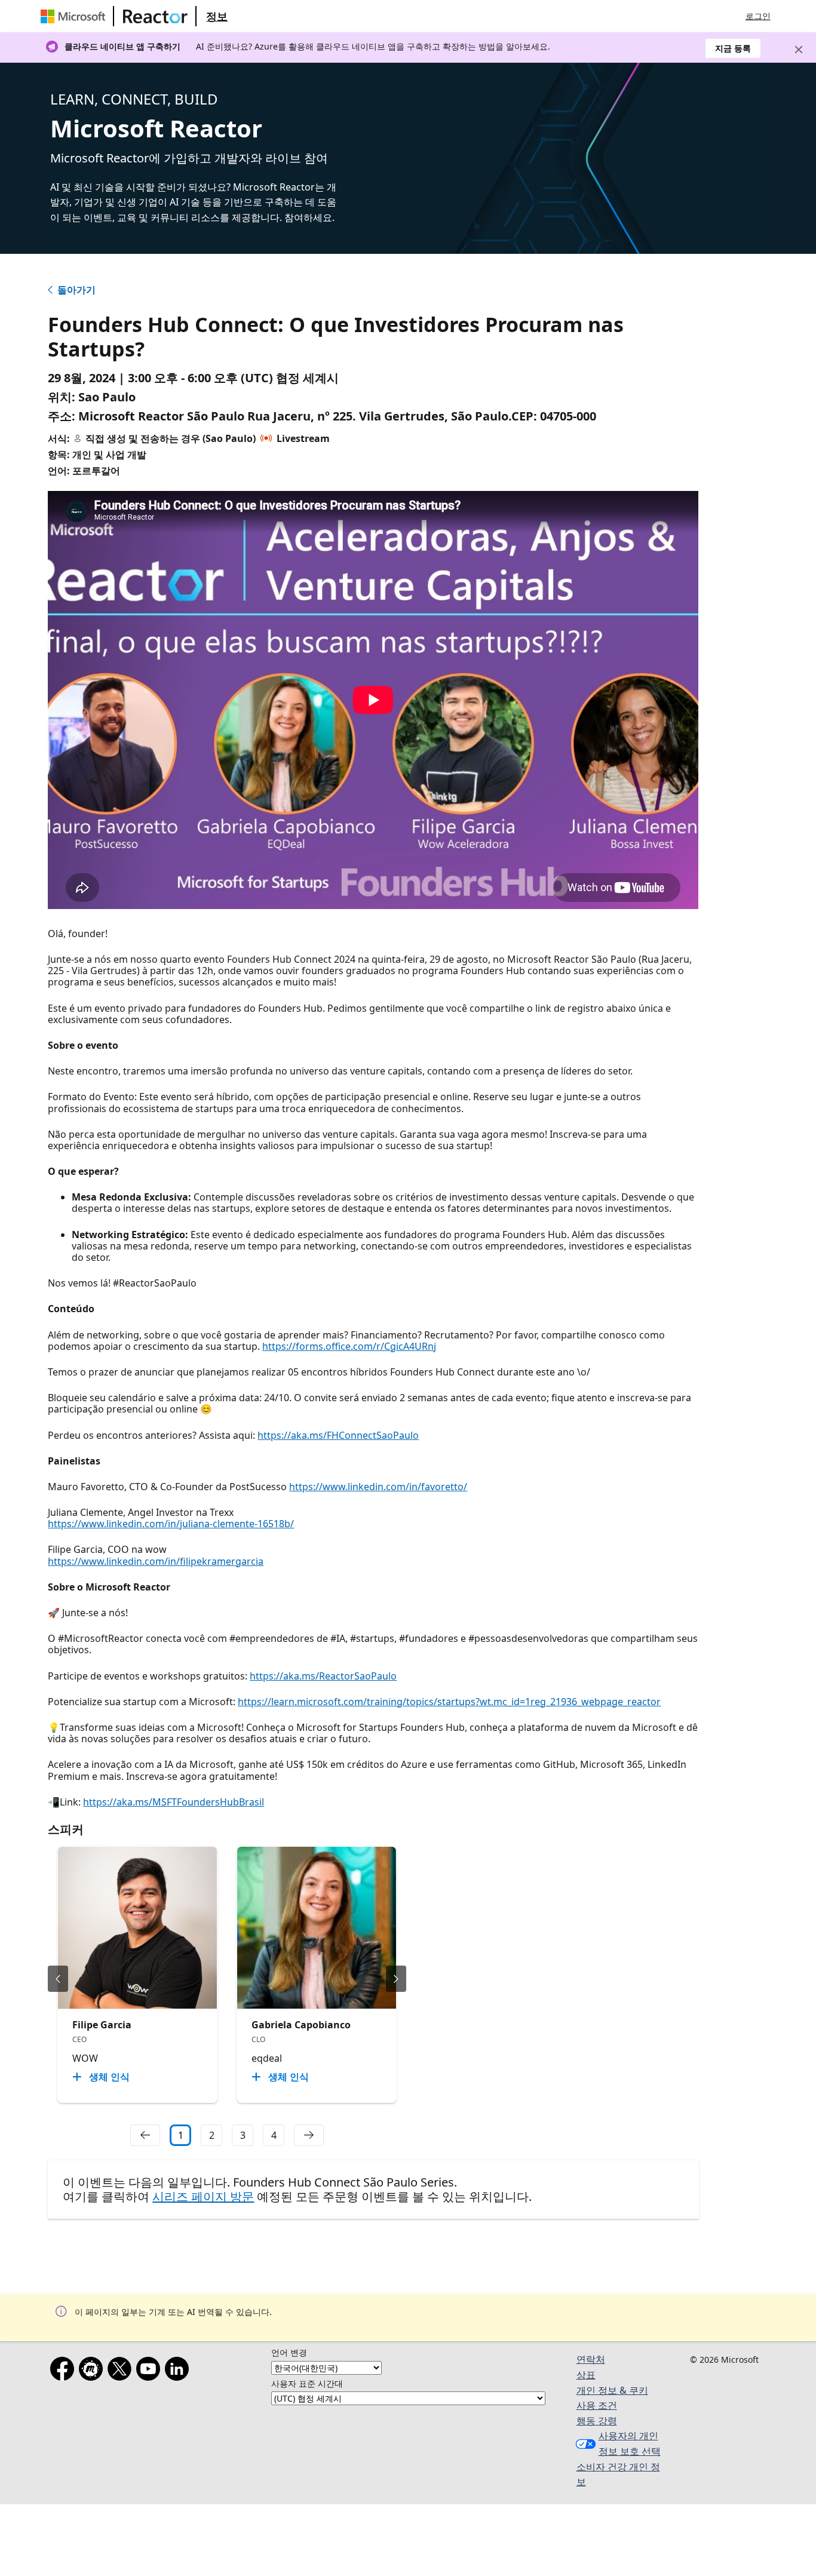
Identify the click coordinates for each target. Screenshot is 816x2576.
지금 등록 (733, 48)
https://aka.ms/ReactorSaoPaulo (323, 1676)
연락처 (591, 2359)
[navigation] (145, 2135)
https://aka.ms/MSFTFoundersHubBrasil (174, 1802)
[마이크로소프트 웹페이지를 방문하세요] (75, 16)
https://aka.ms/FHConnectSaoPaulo (338, 1435)
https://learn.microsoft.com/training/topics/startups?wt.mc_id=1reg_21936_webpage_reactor (449, 1702)
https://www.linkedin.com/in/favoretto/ (378, 1487)
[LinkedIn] (179, 2371)
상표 (586, 2375)
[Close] (799, 50)
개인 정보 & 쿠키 (612, 2390)
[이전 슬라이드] (58, 1979)
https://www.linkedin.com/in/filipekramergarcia (156, 1561)
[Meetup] (93, 2371)
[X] (122, 2371)
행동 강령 (597, 2421)
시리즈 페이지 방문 (203, 2196)
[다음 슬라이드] (396, 1979)
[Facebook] (65, 2371)
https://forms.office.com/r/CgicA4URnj (349, 1346)
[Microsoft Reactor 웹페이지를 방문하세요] (155, 16)
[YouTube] (151, 2371)
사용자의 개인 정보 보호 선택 (630, 2443)
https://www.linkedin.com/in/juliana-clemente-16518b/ (171, 1524)
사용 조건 (597, 2405)
